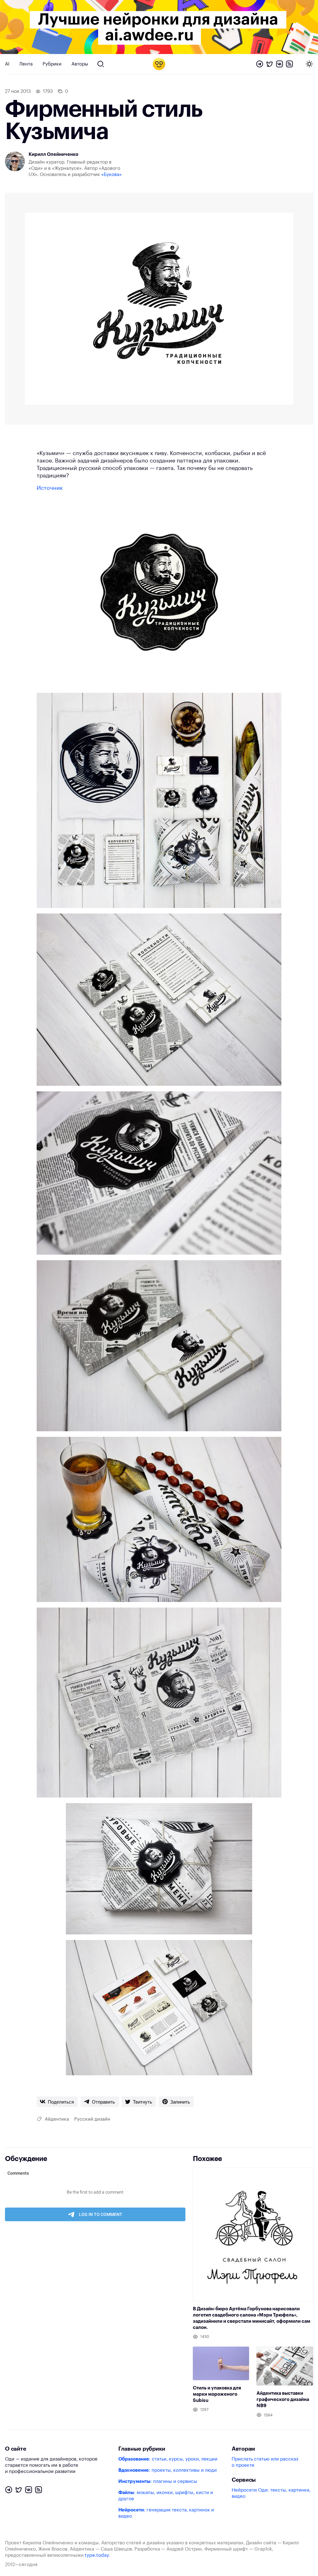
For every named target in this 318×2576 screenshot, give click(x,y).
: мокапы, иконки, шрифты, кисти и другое (166, 2496)
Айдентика (57, 2119)
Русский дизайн (92, 2119)
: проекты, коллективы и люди (168, 2470)
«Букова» (111, 175)
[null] (57, 2102)
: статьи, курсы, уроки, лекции (168, 2459)
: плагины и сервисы (158, 2481)
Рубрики (52, 64)
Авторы (80, 64)
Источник (50, 488)
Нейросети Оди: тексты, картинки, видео (271, 2493)
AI (7, 64)
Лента (26, 64)
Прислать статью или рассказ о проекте (265, 2462)
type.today (97, 2555)
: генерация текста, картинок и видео (166, 2513)
